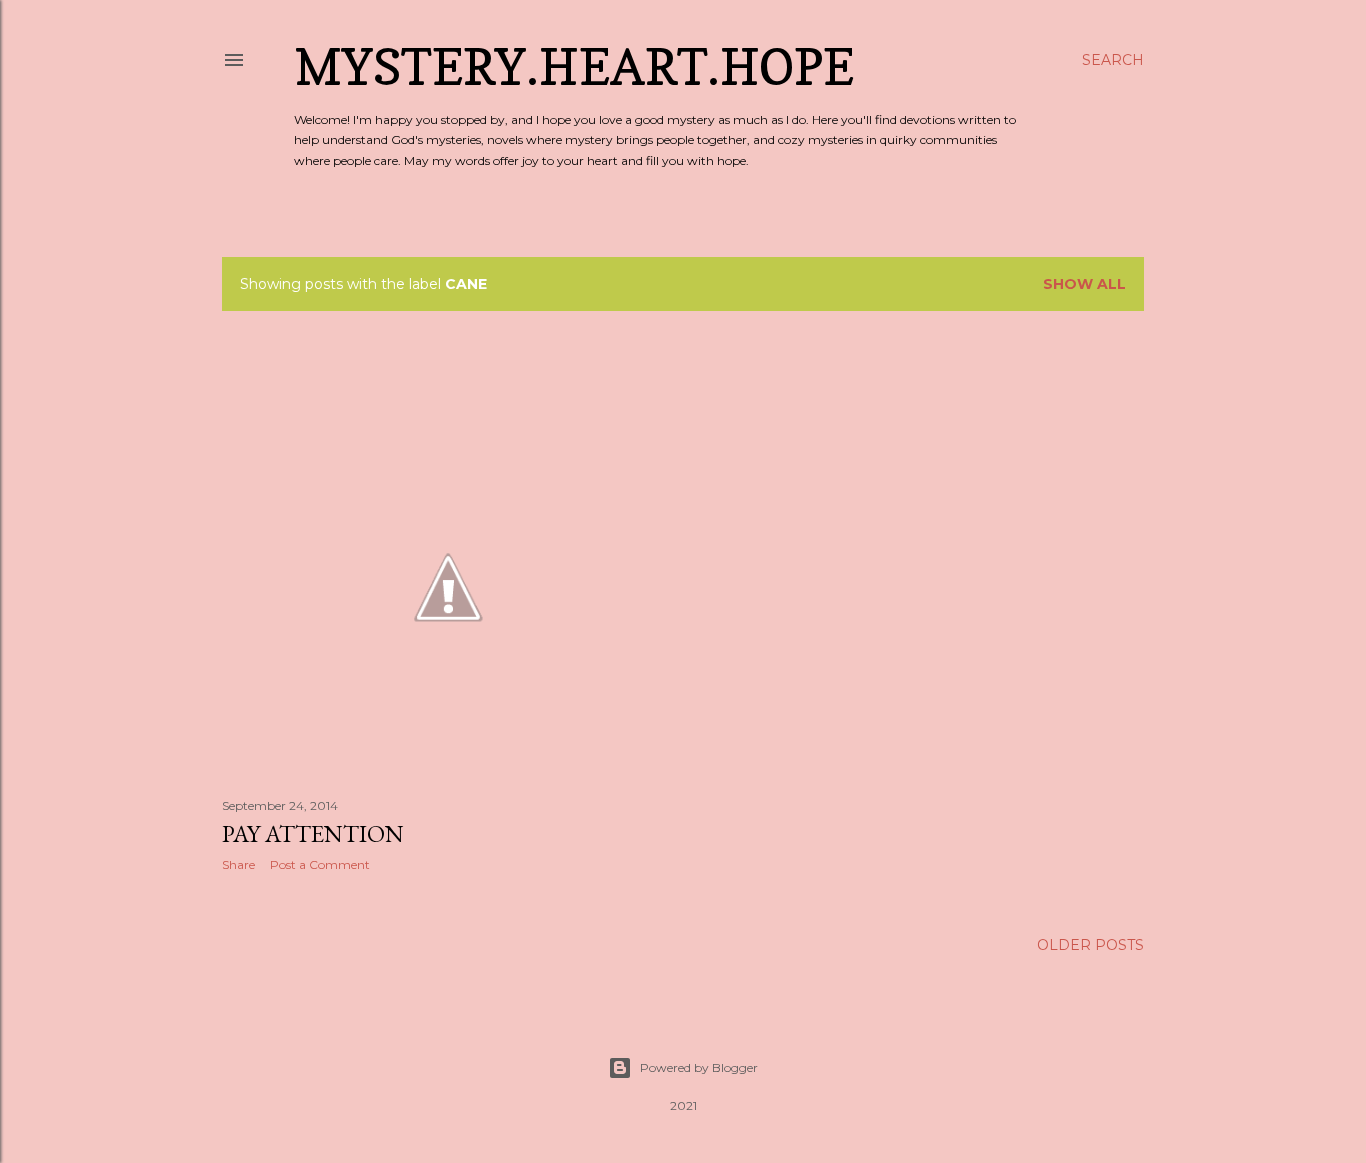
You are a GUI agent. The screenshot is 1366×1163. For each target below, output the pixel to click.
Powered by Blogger (699, 1067)
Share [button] (238, 864)
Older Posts (1090, 945)
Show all (1084, 284)
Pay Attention (313, 833)
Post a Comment (320, 864)
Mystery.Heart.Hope (574, 66)
